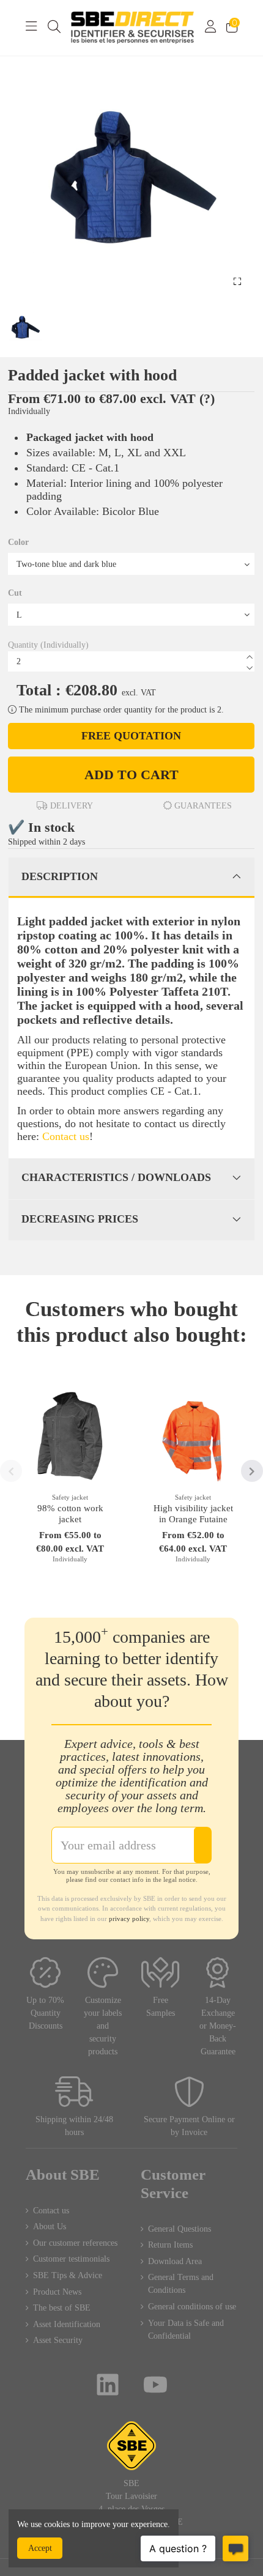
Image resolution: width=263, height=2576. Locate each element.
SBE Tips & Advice (68, 2275)
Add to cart (131, 775)
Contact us (66, 1136)
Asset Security (58, 2340)
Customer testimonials (71, 2259)
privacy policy (129, 1919)
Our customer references (75, 2243)
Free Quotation (131, 736)
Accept (40, 2548)
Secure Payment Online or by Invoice (189, 2126)
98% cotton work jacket (70, 1514)
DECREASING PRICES (80, 1219)
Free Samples (161, 2007)
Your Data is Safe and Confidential (186, 2330)
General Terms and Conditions (181, 2284)
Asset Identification (67, 2324)
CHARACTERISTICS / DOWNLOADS (116, 1177)
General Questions (180, 2229)
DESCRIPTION (60, 876)
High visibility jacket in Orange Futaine (193, 1514)
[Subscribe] (202, 1845)
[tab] (131, 878)
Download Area (175, 2261)
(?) (207, 398)
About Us (50, 2226)
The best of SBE (62, 2308)
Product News (57, 2292)
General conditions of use (192, 2307)
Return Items (170, 2245)
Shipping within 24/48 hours (74, 2126)
